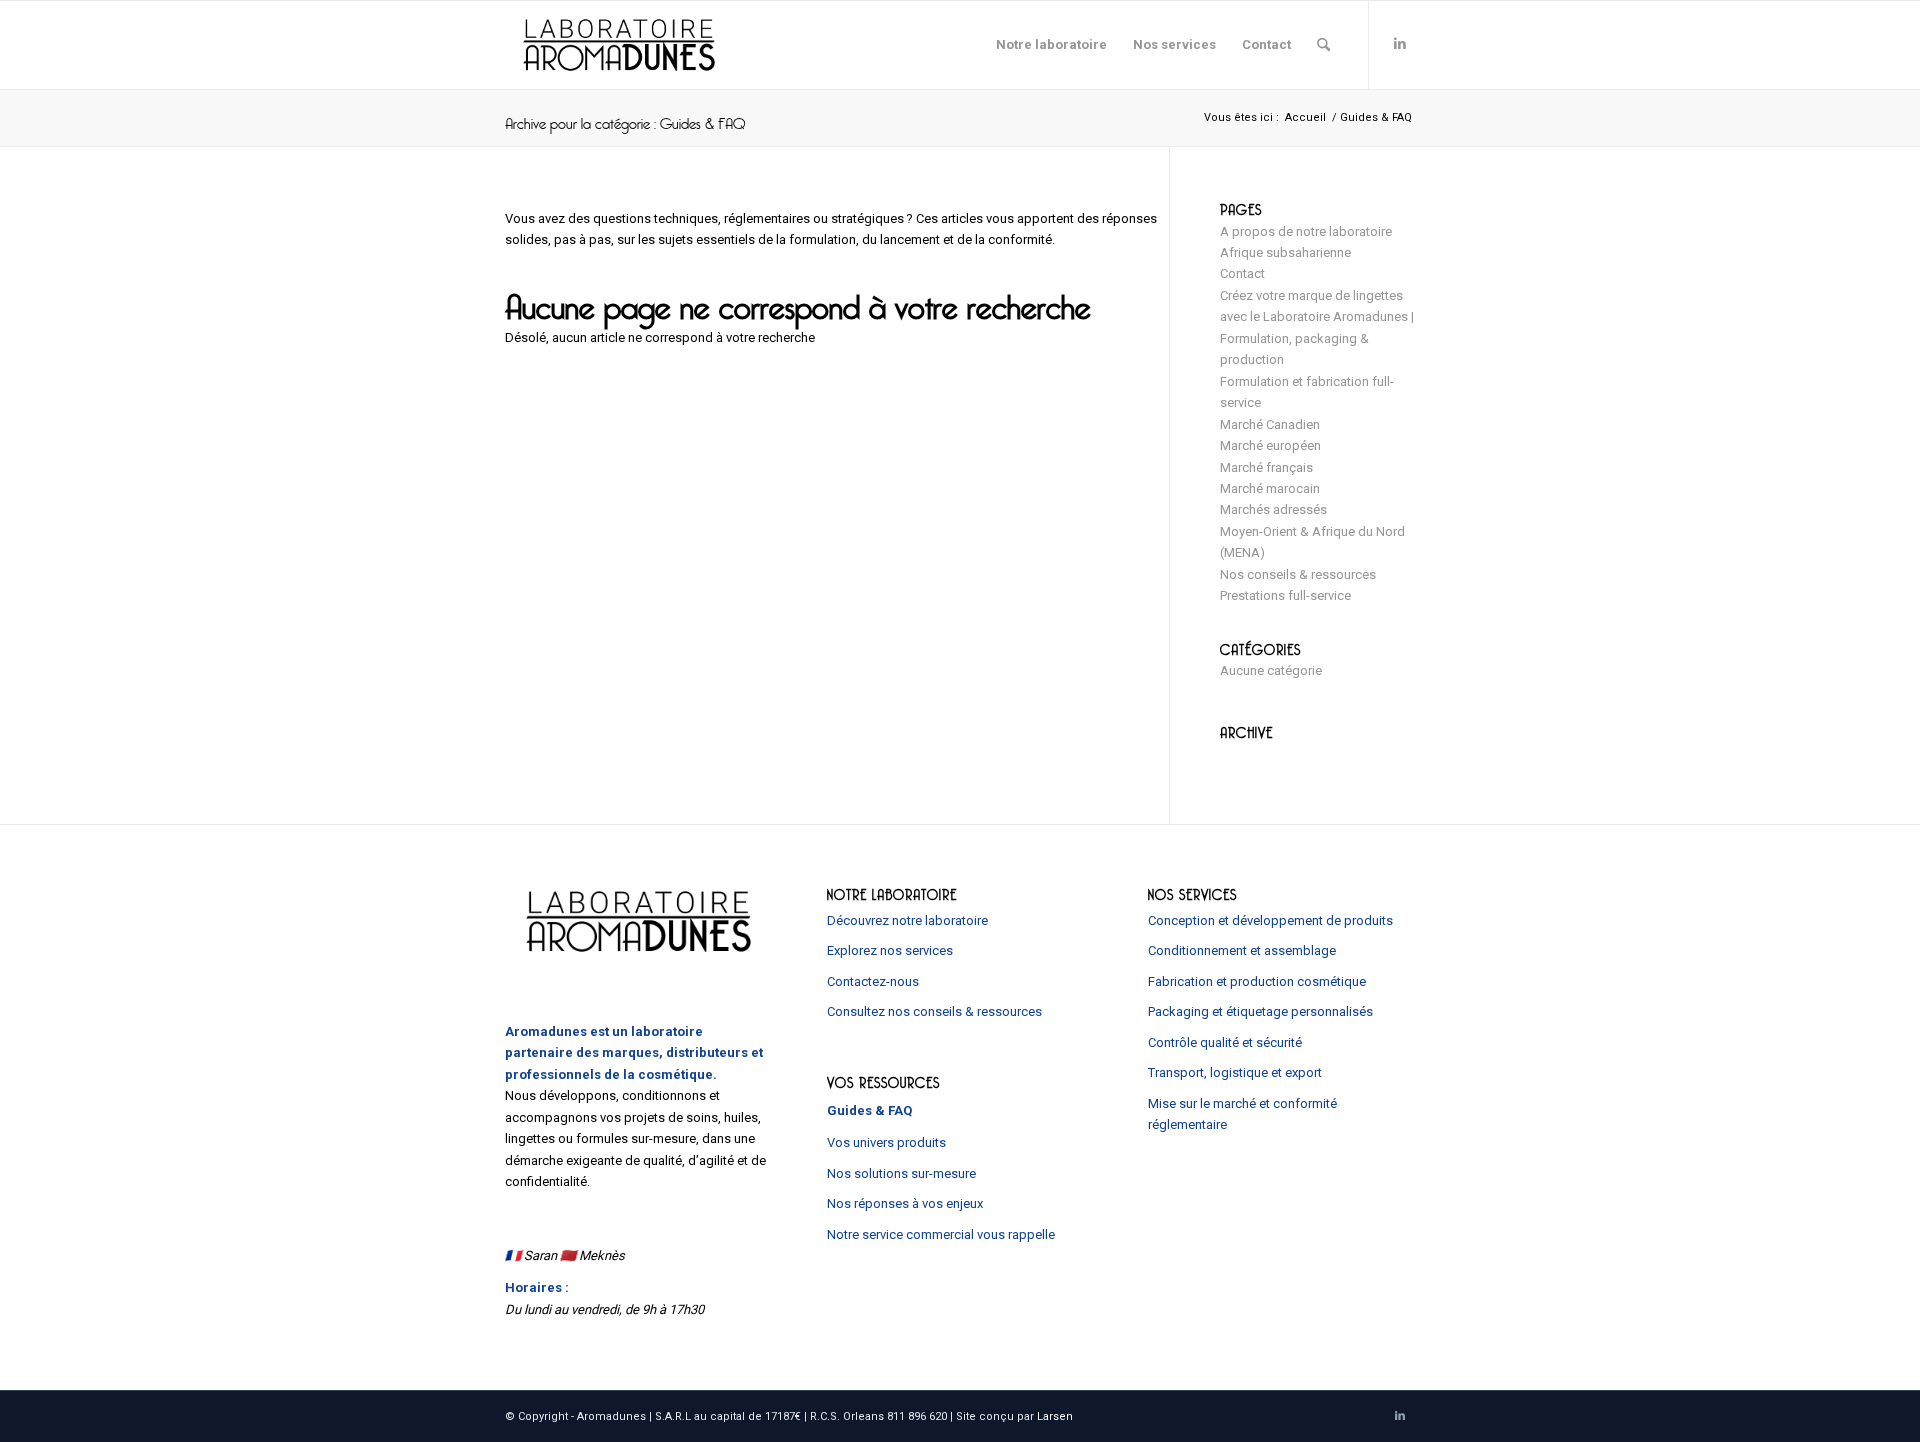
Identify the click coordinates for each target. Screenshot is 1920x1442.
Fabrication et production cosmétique (1257, 981)
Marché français (1266, 467)
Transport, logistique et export (1235, 1072)
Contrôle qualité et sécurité (1225, 1042)
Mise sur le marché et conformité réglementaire (1242, 1114)
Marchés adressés (1273, 509)
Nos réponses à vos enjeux (905, 1203)
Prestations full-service (1285, 595)
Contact (1242, 273)
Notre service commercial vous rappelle (941, 1234)
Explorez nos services (890, 950)
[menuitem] (1051, 45)
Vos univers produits (886, 1142)
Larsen (1055, 1416)
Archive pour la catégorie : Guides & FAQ (625, 117)
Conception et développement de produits (1270, 920)
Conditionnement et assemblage (1242, 950)
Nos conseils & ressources (1298, 574)
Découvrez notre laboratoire (907, 920)
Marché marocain (1270, 488)
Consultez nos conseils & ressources (934, 1011)
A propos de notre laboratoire (1306, 231)
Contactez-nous (873, 981)
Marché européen (1270, 445)
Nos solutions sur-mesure (901, 1173)
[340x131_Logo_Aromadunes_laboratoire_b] (619, 45)
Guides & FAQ (869, 1110)
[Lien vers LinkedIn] (1400, 44)
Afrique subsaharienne (1285, 252)
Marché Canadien (1270, 424)
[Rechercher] (1323, 45)
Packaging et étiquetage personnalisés (1260, 1011)
